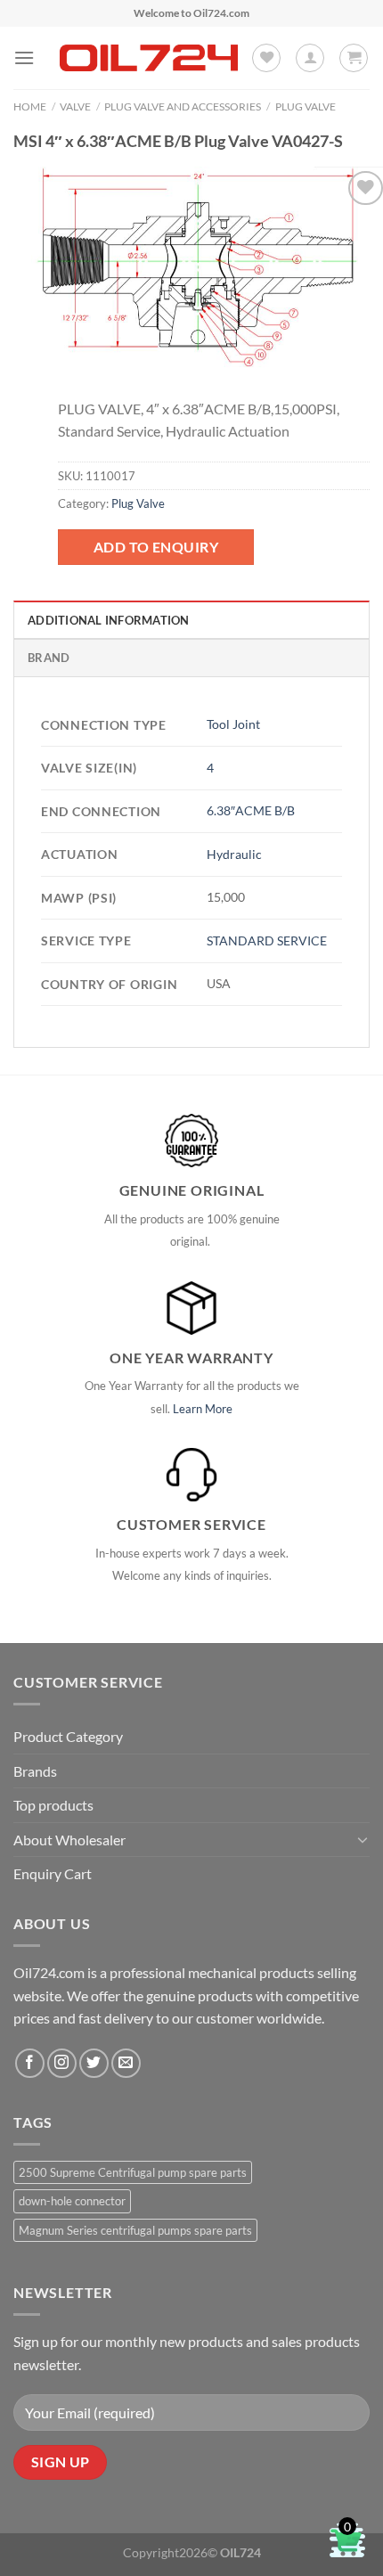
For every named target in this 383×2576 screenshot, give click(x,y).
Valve (75, 106)
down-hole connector (72, 2201)
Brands (35, 1771)
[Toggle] (363, 1839)
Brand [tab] (49, 658)
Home (30, 106)
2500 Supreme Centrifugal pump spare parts (133, 2172)
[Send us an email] (126, 2063)
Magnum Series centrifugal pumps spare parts (135, 2230)
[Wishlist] (266, 58)
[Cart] (354, 58)
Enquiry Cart (53, 1873)
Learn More (203, 1409)
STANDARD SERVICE (267, 940)
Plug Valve (306, 106)
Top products (53, 1805)
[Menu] (24, 57)
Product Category (68, 1736)
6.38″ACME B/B (251, 810)
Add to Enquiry (156, 547)
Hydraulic (234, 854)
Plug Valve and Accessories (183, 106)
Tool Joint (233, 724)
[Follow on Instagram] (62, 2063)
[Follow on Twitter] (94, 2063)
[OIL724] (149, 58)
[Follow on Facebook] (30, 2063)
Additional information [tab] (109, 620)
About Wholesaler (69, 1840)
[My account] (310, 58)
